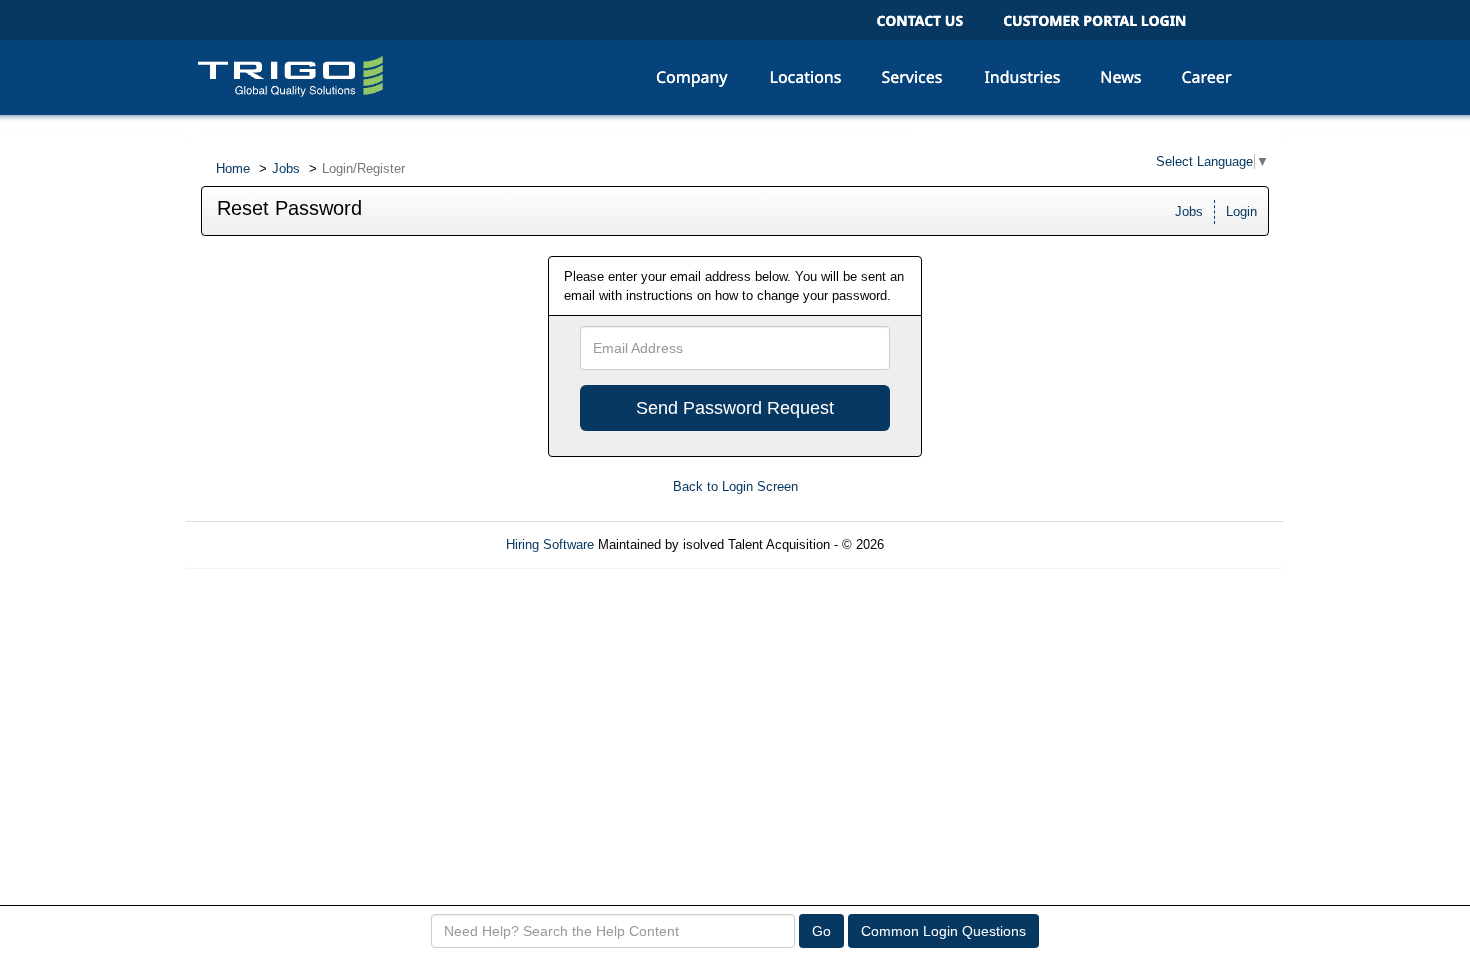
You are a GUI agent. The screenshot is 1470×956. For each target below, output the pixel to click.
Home (233, 168)
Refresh (942, 544)
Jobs (286, 168)
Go (821, 931)
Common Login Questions (943, 931)
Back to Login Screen (735, 486)
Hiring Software (550, 544)
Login (1241, 211)
